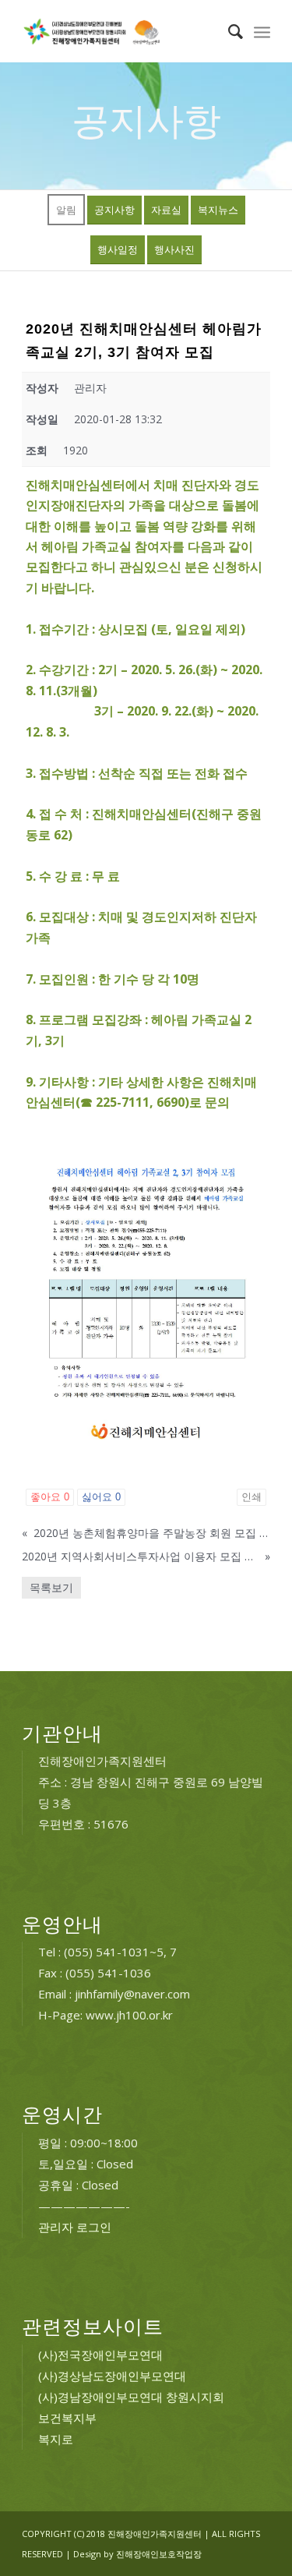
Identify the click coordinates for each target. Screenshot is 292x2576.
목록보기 (51, 1587)
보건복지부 (67, 2418)
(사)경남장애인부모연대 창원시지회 (131, 2397)
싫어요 (101, 1497)
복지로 (56, 2439)
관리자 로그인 (75, 2227)
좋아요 (50, 1497)
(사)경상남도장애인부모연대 (112, 2376)
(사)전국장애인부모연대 (100, 2355)
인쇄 (252, 1497)
